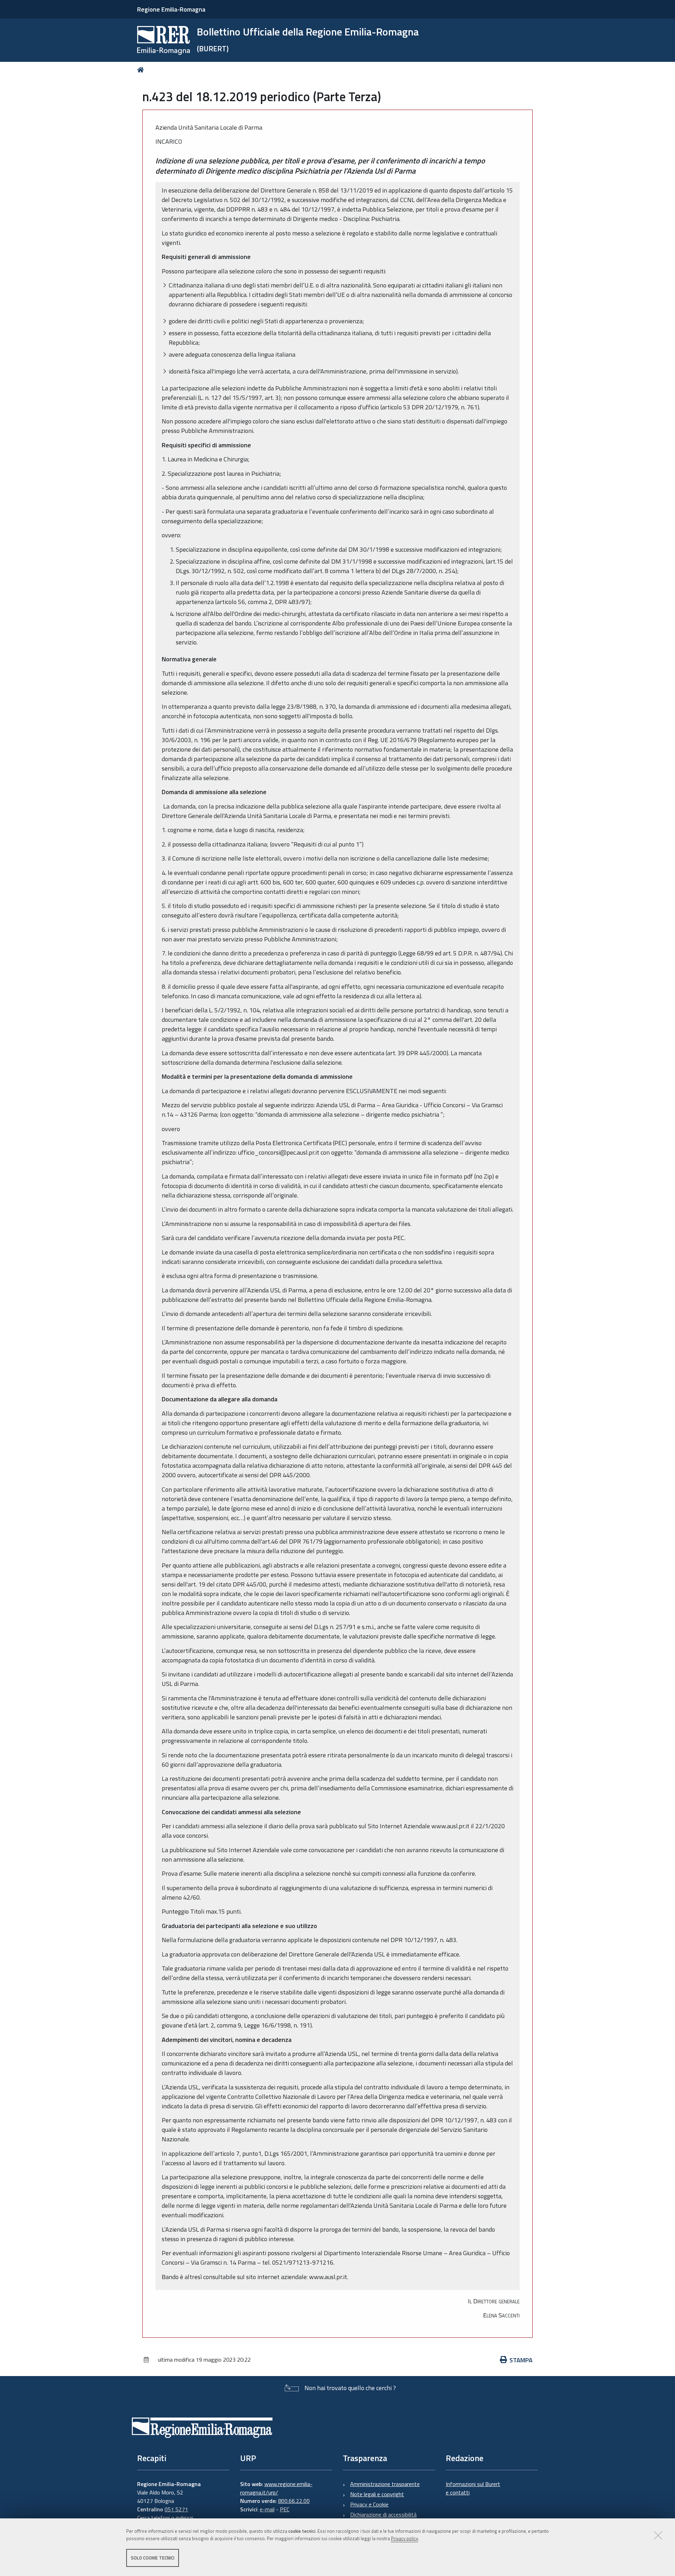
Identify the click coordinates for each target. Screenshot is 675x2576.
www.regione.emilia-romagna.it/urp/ (276, 2488)
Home (142, 70)
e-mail (267, 2509)
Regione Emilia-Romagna (171, 9)
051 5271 (176, 2509)
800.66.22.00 (294, 2501)
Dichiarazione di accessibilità (383, 2515)
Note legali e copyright (377, 2494)
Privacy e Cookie (369, 2504)
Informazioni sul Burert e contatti (473, 2488)
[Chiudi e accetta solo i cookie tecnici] (658, 2535)
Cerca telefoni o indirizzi (165, 2518)
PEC (285, 2509)
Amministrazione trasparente (385, 2484)
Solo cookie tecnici (153, 2558)
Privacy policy (404, 2538)
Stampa (521, 2360)
